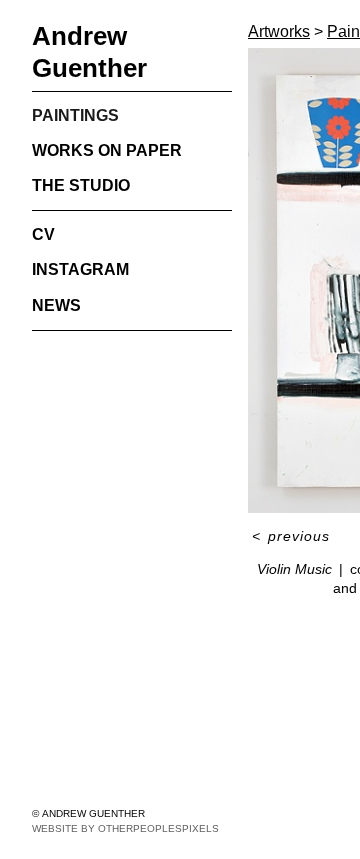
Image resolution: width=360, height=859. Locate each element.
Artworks (279, 31)
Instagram (80, 269)
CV (43, 234)
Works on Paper (107, 150)
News (56, 305)
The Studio (81, 185)
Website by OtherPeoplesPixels (125, 828)
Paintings (75, 115)
